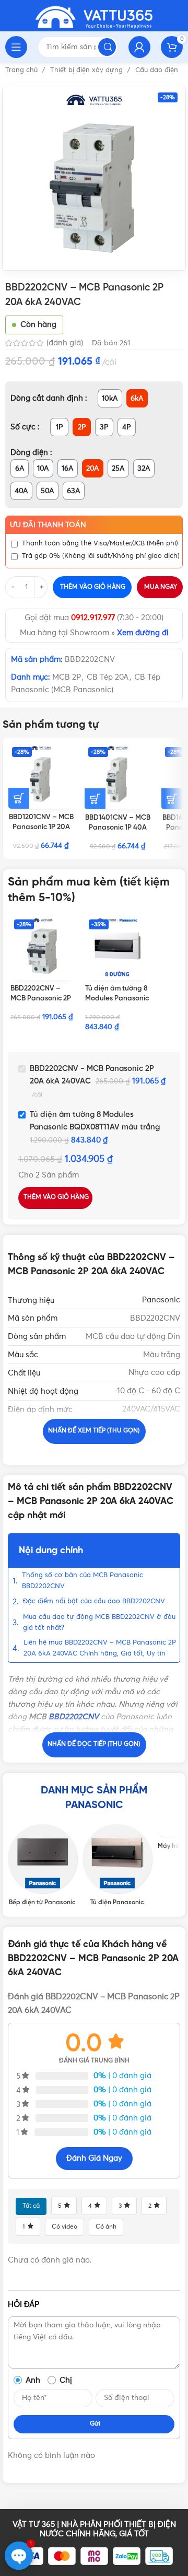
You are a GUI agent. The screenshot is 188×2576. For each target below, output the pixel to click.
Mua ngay (161, 587)
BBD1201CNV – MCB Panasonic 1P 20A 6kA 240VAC (41, 827)
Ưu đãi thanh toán (48, 525)
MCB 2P (67, 677)
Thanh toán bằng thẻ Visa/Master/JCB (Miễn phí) (100, 544)
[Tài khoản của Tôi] (139, 47)
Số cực (24, 427)
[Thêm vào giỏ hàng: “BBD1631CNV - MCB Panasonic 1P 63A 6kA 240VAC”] (172, 799)
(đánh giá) (66, 343)
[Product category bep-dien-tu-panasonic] (43, 1866)
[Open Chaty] (19, 2556)
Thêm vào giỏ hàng (93, 587)
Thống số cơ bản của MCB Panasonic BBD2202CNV (83, 1581)
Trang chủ (22, 70)
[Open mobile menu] (16, 47)
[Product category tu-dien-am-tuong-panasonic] (117, 1866)
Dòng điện (30, 453)
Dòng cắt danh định (48, 398)
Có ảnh (106, 2227)
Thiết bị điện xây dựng (87, 70)
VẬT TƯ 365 (34, 2525)
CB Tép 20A (108, 677)
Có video (64, 2227)
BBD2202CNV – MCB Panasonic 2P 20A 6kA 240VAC (41, 998)
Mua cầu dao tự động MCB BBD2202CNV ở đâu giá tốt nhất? (99, 1623)
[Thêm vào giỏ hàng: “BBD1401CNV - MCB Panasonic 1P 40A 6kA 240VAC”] (95, 799)
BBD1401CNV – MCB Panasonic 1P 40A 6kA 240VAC (118, 827)
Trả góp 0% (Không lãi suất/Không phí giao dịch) (101, 556)
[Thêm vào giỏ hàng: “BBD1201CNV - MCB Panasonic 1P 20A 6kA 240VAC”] (19, 798)
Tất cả (31, 2206)
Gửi (95, 2424)
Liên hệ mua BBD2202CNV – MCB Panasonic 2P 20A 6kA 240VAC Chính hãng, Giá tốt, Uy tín (100, 1648)
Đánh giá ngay (94, 2158)
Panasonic (161, 1300)
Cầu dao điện (158, 70)
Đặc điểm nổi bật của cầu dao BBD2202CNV (94, 1601)
